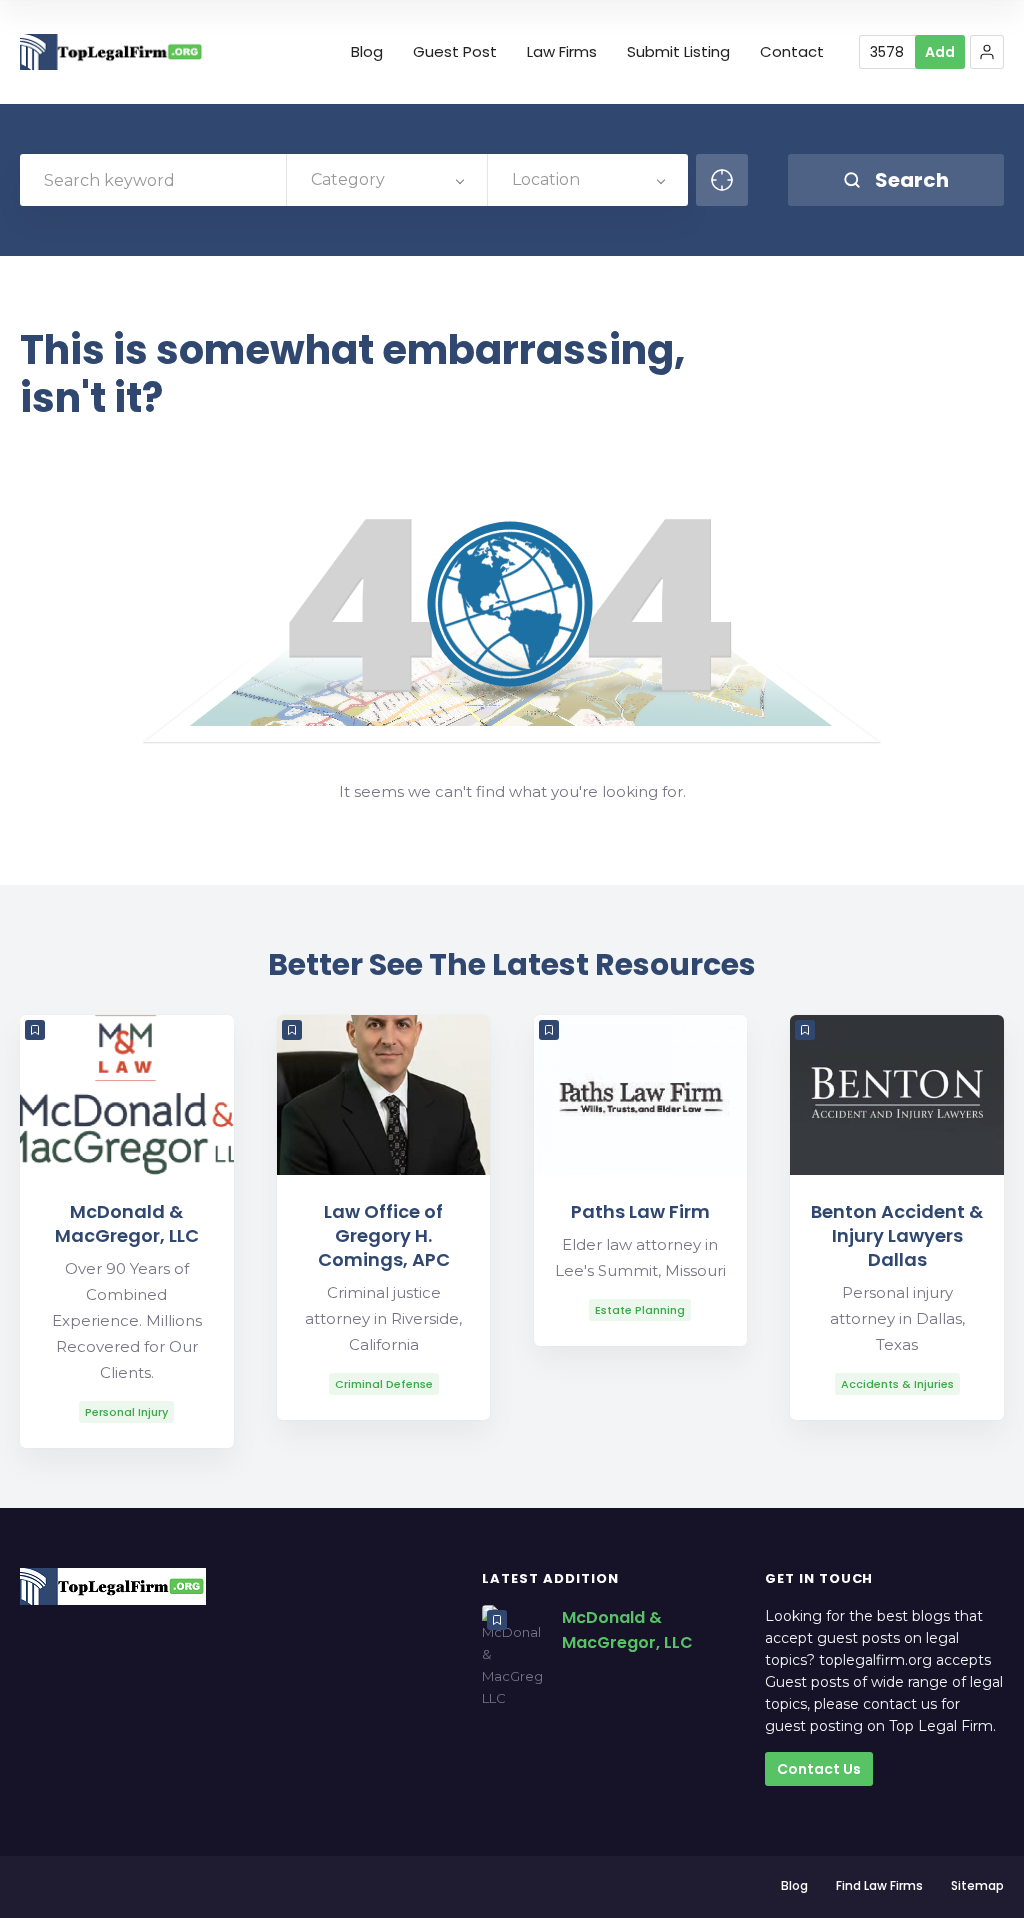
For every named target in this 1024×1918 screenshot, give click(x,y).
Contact (792, 52)
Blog (367, 52)
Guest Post (455, 52)
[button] (987, 52)
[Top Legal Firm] (112, 52)
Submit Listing (678, 52)
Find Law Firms (879, 1885)
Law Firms (562, 52)
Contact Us (819, 1769)
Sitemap (977, 1885)
